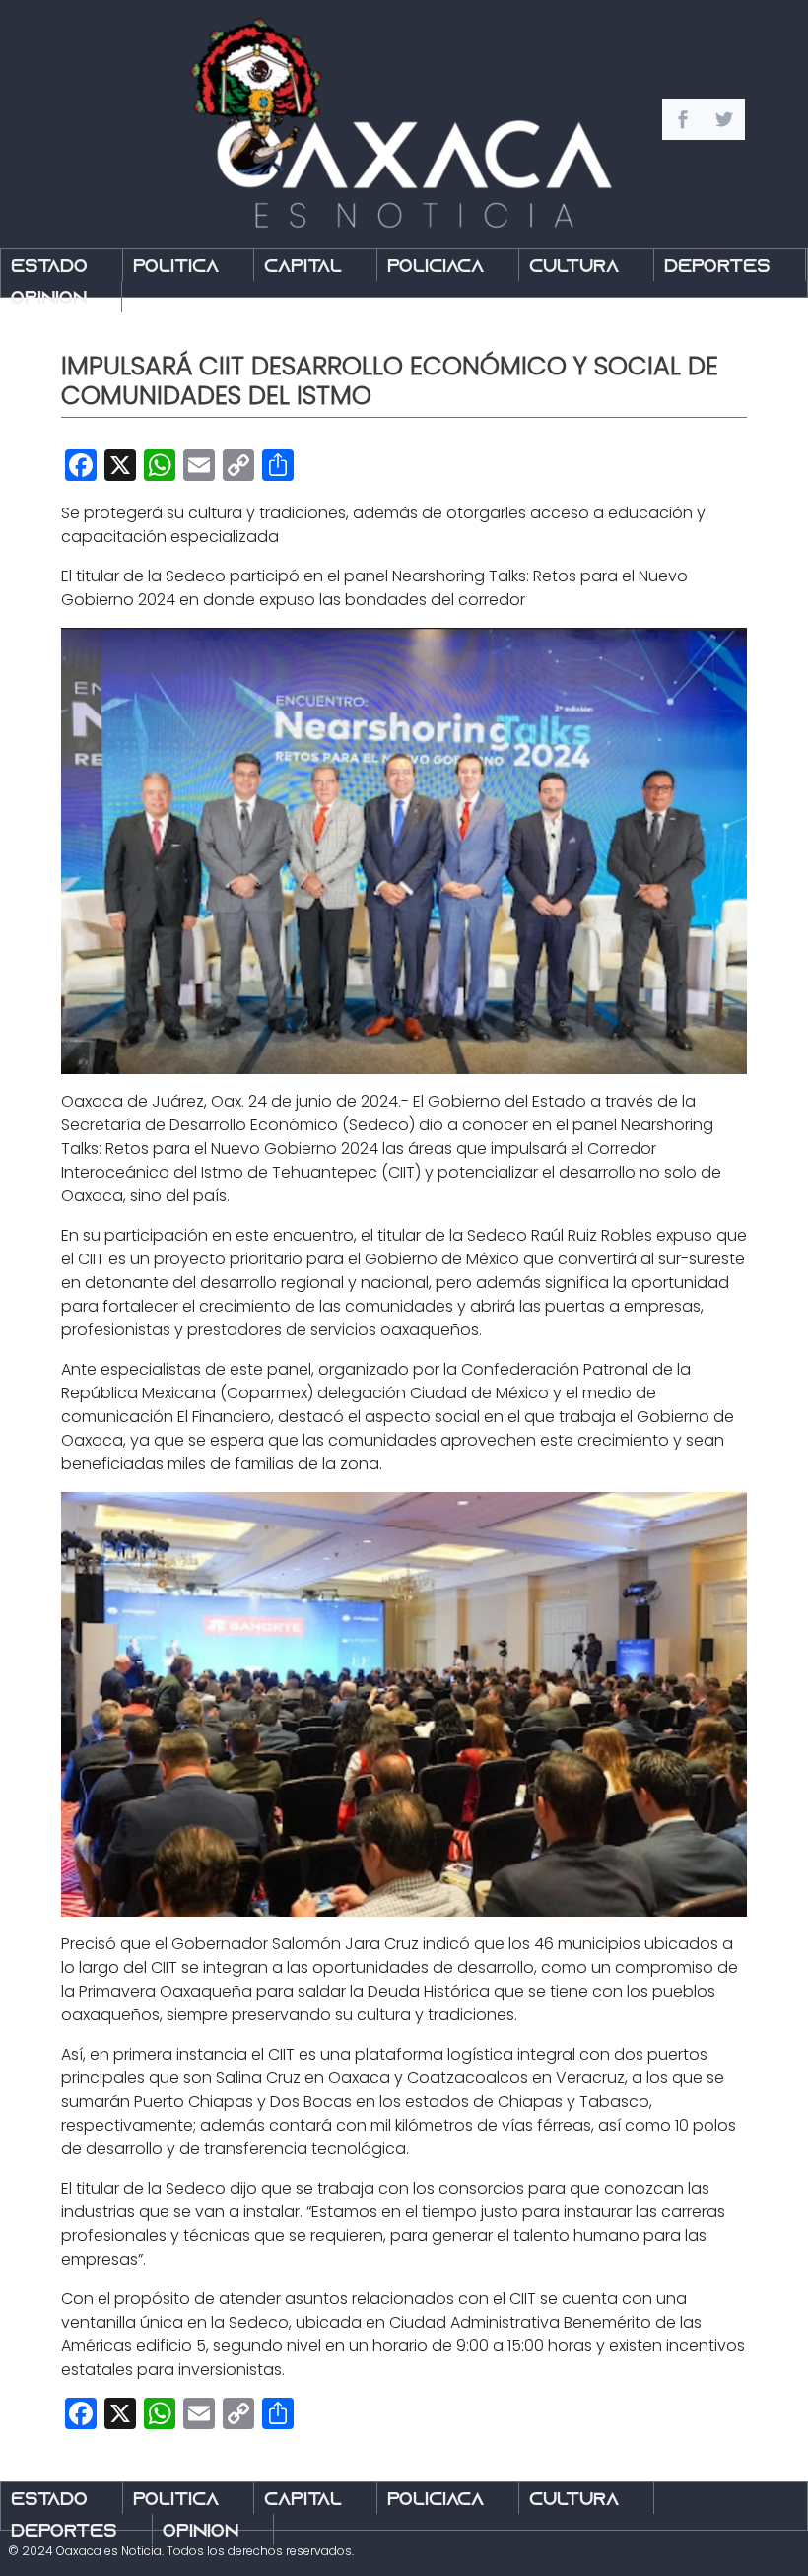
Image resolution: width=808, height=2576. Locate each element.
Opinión (49, 299)
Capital (303, 268)
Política (176, 268)
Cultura (574, 268)
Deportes (717, 268)
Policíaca (436, 268)
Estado (49, 268)
